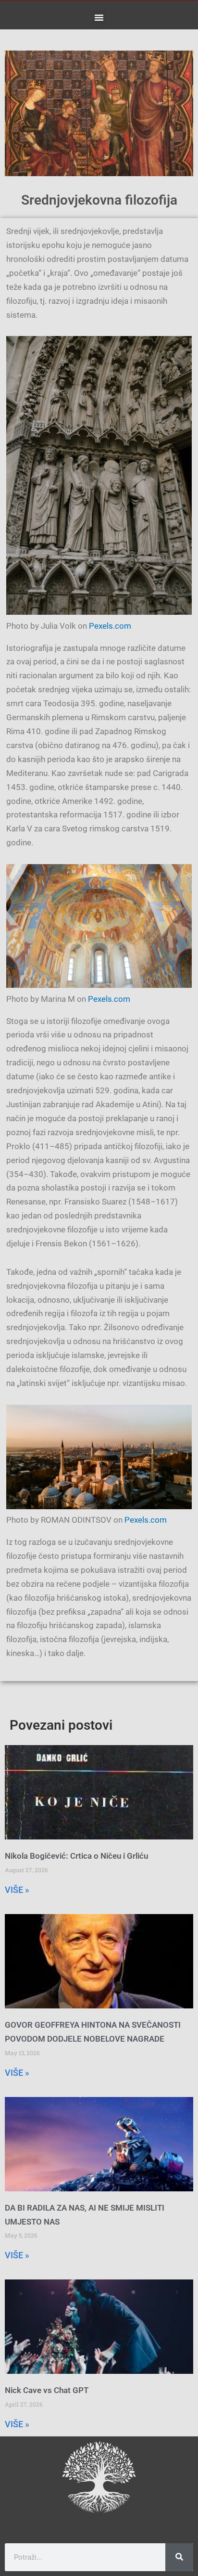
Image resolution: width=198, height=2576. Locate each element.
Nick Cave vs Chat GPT (47, 2390)
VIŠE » (17, 1890)
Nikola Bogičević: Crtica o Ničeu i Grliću (76, 1856)
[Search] (179, 2557)
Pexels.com (110, 626)
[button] (99, 17)
